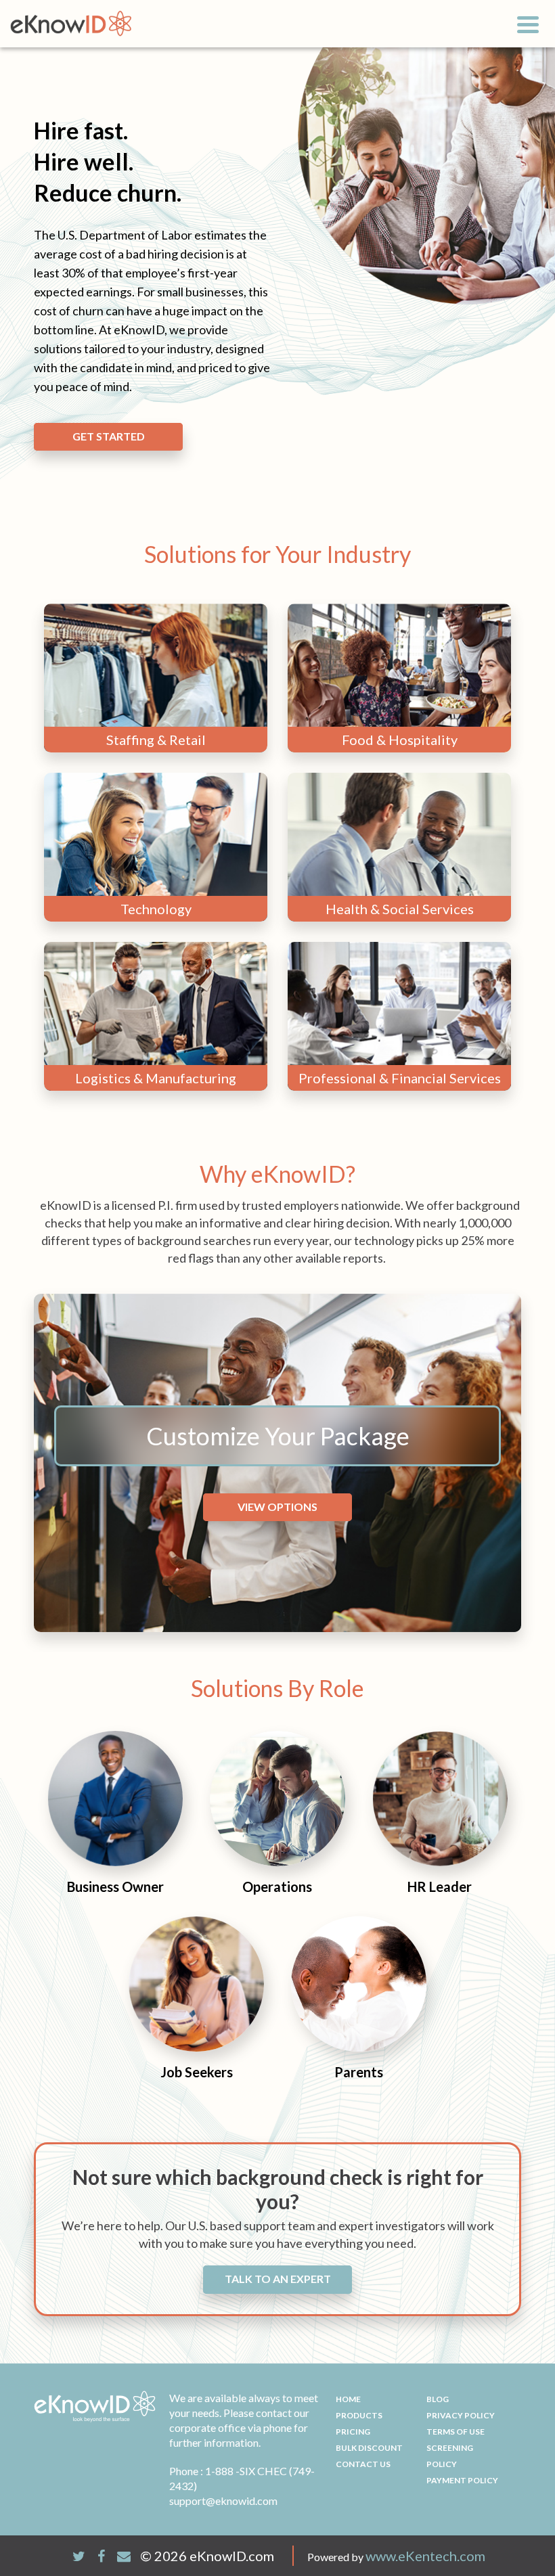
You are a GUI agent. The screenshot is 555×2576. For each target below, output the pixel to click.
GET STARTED (109, 436)
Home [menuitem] (348, 2399)
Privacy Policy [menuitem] (461, 2415)
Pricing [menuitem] (353, 2432)
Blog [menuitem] (438, 2399)
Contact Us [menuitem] (363, 2464)
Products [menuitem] (359, 2415)
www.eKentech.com (425, 2556)
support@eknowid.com (223, 2501)
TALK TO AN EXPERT (278, 2279)
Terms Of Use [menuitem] (456, 2432)
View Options (277, 1507)
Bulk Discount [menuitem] (369, 2448)
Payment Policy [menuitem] (462, 2480)
